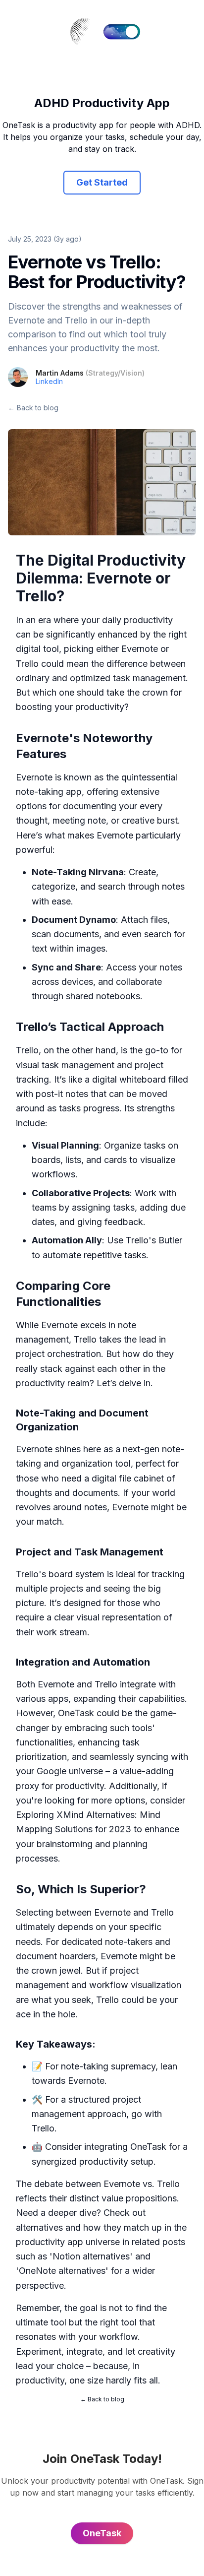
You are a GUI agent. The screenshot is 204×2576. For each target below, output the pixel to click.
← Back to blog (33, 408)
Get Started (102, 182)
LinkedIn (49, 381)
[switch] (122, 32)
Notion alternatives (91, 2256)
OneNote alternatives (62, 2271)
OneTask (76, 1713)
